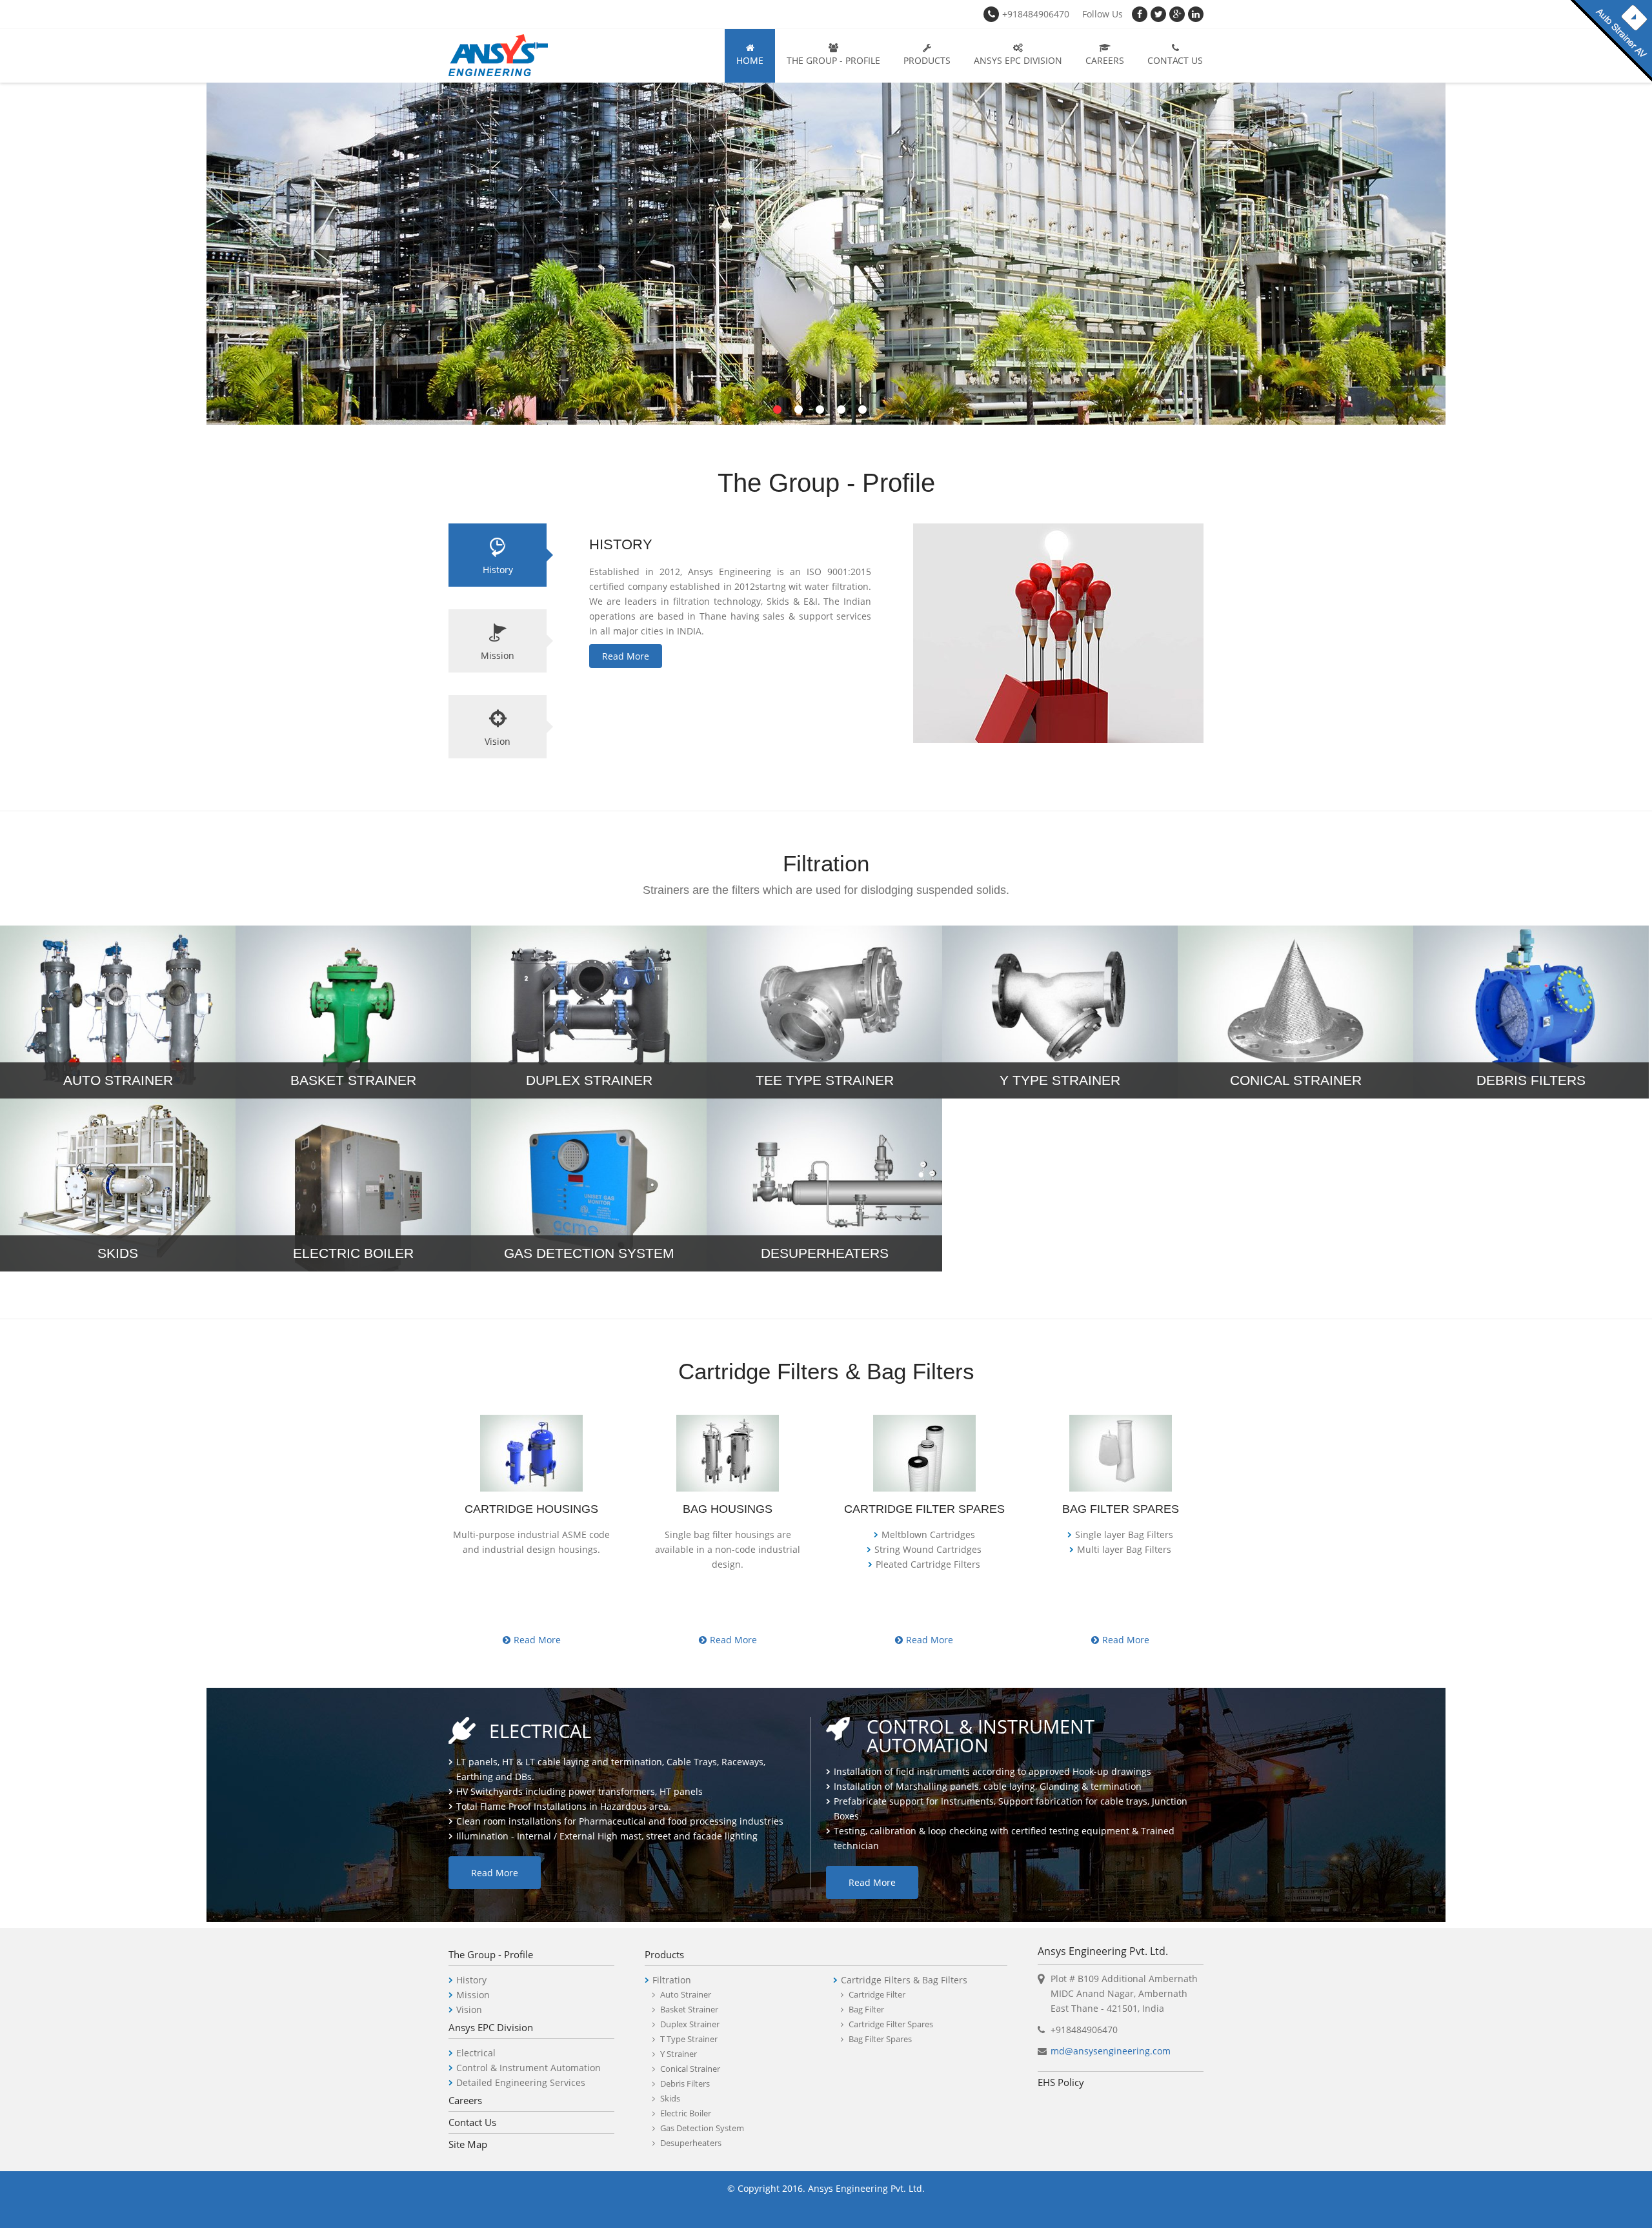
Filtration (672, 1980)
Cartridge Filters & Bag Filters (904, 1980)
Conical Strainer (690, 2069)
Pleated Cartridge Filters (928, 1564)
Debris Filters (685, 2083)
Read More (626, 656)
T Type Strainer (689, 2039)
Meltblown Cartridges (928, 1534)
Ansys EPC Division (1018, 60)
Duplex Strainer (690, 2024)
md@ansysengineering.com (1111, 2051)
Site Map (468, 2144)
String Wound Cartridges (928, 1549)
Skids (670, 2098)
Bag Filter (866, 2009)
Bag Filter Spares (880, 2039)
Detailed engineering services (521, 2082)
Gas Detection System (702, 2128)
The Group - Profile (833, 60)
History (498, 570)
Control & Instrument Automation (529, 2068)
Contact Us (1175, 60)
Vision (498, 741)
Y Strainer (679, 2054)
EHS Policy (1061, 2082)
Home (750, 60)
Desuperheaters (691, 2143)
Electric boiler (686, 2113)
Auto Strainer (686, 1994)
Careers (1105, 60)
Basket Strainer (689, 2009)
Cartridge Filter (877, 1994)
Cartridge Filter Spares (891, 2024)
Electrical (476, 2053)
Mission (498, 655)
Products (927, 60)
